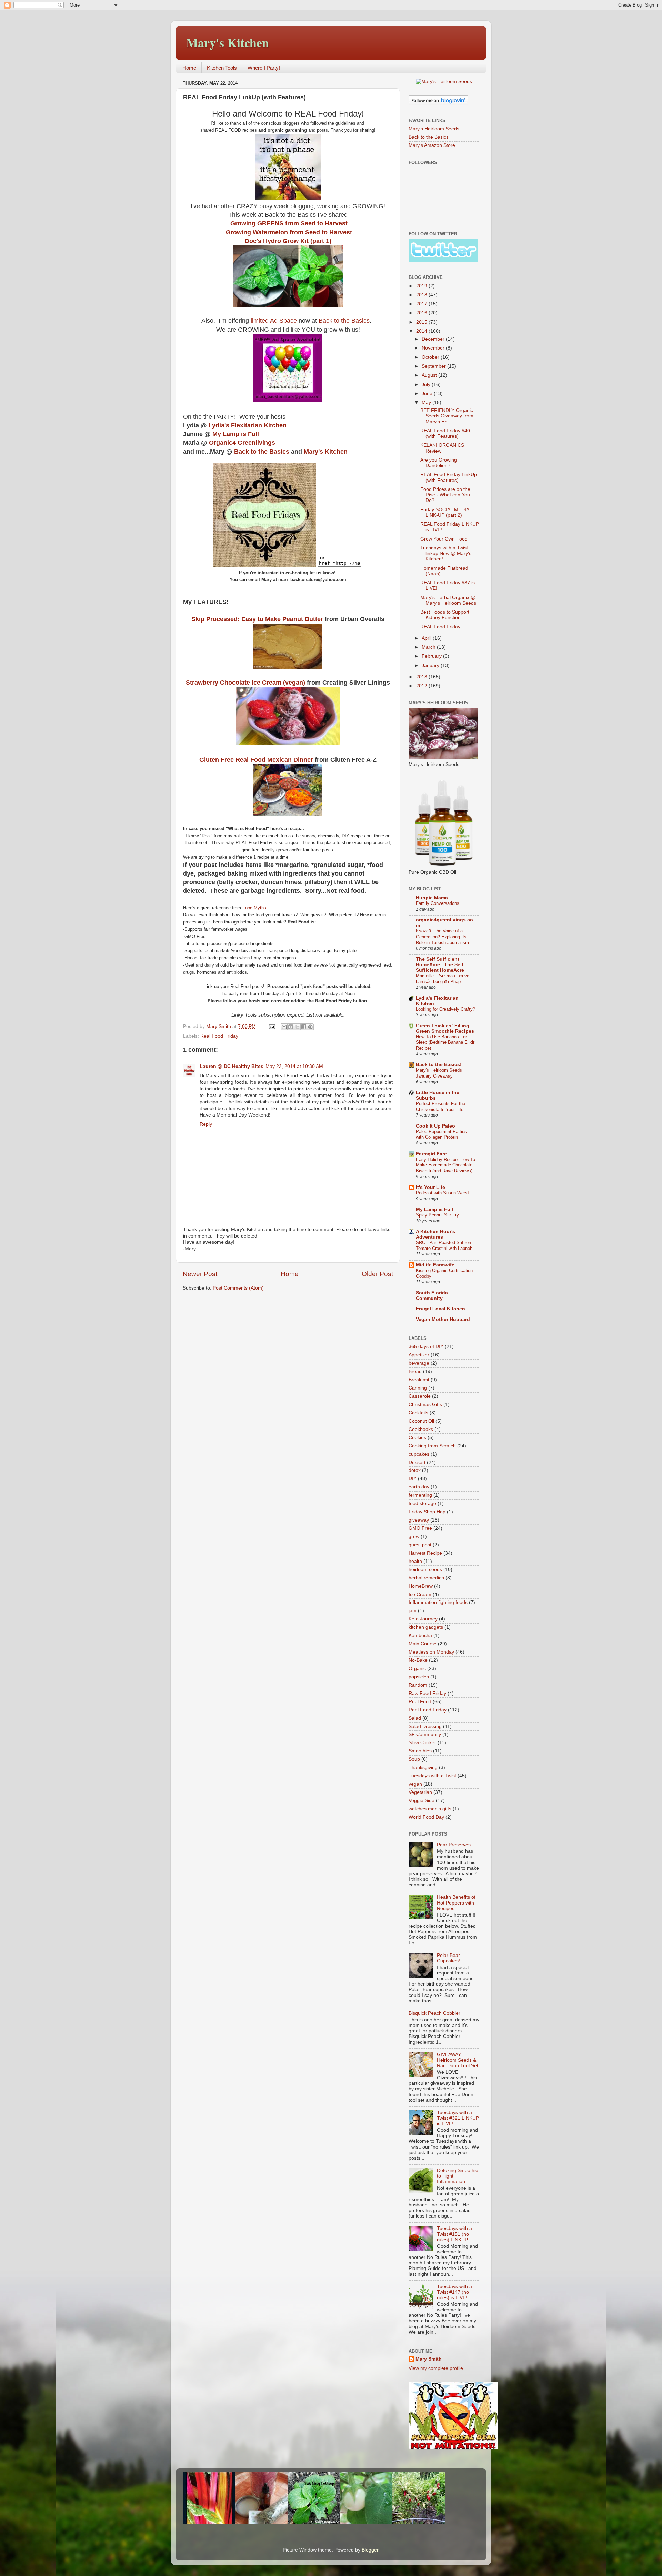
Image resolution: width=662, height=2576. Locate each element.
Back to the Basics (344, 321)
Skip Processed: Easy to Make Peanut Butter (257, 619)
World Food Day (426, 1817)
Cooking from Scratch (432, 1446)
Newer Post (200, 1274)
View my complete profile (436, 2368)
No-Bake (418, 1660)
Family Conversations (438, 903)
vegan (415, 1784)
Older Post (377, 1274)
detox (415, 1470)
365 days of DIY (426, 1347)
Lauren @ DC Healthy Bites (232, 1066)
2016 (422, 313)
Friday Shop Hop (427, 1512)
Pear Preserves (454, 1845)
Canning (418, 1388)
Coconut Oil (421, 1421)
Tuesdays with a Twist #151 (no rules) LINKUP (454, 2234)
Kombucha (420, 1635)
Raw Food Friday (427, 1693)
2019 (422, 286)
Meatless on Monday (431, 1652)
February (432, 656)
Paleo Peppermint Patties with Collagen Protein (441, 1134)
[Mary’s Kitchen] (264, 565)
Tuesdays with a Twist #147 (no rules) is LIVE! (454, 2292)
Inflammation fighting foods (438, 1602)
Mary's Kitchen (228, 42)
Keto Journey (423, 1619)
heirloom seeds (425, 1570)
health (415, 1561)
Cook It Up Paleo (435, 1126)
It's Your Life (430, 1187)
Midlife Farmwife (435, 1265)
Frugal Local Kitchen (440, 1309)
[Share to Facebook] (304, 1027)
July (427, 385)
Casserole (420, 1396)
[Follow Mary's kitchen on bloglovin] (438, 104)
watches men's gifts (430, 1809)
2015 (422, 322)
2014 (422, 331)
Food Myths (254, 908)
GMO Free (420, 1528)
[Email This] (284, 1027)
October (431, 357)
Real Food (420, 1702)
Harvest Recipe (425, 1553)
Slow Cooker (422, 1743)
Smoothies (420, 1751)
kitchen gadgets (426, 1627)
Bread (415, 1371)
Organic (417, 1669)
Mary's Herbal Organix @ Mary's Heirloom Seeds (448, 600)
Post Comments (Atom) (238, 1288)
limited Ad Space (274, 321)
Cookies (417, 1438)
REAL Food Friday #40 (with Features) (445, 433)
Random (418, 1685)
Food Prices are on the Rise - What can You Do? (445, 495)
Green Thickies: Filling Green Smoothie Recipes (445, 1028)
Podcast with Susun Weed (442, 1193)
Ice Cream (420, 1594)
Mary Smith (429, 2359)
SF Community (425, 1734)
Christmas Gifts (425, 1405)
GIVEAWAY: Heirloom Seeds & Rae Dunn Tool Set (458, 2060)
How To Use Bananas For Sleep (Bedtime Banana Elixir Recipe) (445, 1042)
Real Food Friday (219, 1036)
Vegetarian (420, 1792)
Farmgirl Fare (431, 1154)
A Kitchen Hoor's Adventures (435, 1234)
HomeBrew (421, 1586)
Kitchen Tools (222, 68)
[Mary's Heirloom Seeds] (444, 82)
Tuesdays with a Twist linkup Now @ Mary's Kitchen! (446, 553)
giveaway (419, 1520)
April (427, 638)
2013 (422, 677)
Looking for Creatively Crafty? (445, 1009)
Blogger (370, 2550)
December (434, 339)
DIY (413, 1479)
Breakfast (419, 1380)
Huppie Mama (432, 898)
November (434, 348)
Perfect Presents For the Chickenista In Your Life (440, 1107)
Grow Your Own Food (444, 539)
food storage (422, 1503)
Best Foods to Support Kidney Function (445, 615)
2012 (422, 686)
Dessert (417, 1462)
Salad (415, 1718)
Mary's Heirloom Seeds (434, 129)
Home (189, 68)
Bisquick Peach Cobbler (434, 2013)
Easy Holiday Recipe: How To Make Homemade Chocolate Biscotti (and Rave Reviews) (445, 1165)
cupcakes (419, 1454)
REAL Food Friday (440, 627)
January (431, 665)
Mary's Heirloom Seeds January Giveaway (439, 1073)
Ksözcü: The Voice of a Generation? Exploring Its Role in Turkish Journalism (442, 937)
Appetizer (419, 1355)
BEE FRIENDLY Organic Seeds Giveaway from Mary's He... (447, 416)
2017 (422, 304)
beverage (419, 1363)
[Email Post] (272, 1026)
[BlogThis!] (291, 1027)
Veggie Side (422, 1801)
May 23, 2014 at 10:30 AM (294, 1066)
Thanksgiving (423, 1767)
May (427, 402)
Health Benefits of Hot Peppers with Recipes (456, 1903)
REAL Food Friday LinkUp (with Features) (449, 477)
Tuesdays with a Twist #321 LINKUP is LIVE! (458, 2118)
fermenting (420, 1495)
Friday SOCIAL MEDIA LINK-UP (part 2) (445, 512)
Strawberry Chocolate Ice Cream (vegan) (245, 683)
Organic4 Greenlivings (243, 443)
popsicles (419, 1677)
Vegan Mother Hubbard (443, 1319)
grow (414, 1537)
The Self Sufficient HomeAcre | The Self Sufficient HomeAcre (440, 965)
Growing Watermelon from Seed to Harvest (289, 232)
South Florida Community (432, 1296)
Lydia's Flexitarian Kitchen (248, 425)
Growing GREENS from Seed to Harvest (289, 223)
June (428, 393)
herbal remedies (426, 1578)
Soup (414, 1759)
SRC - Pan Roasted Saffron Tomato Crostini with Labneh (444, 1245)
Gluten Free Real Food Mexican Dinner (256, 760)
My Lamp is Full (236, 434)
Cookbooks (421, 1429)
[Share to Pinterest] (310, 1027)
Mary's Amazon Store (432, 145)
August (430, 375)
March (429, 647)
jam (413, 1611)
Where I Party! (264, 68)
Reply (206, 1124)
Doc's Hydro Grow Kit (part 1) (288, 241)
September (434, 366)
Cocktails (418, 1413)
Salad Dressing (425, 1726)
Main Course (423, 1644)
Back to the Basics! (439, 1065)
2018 (422, 295)
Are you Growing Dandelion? (439, 463)
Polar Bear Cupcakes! (448, 1958)
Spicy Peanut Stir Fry (437, 1215)
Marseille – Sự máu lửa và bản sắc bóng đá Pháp (443, 979)
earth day (419, 1487)
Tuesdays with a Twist (432, 1776)
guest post (420, 1545)
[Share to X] (297, 1027)
